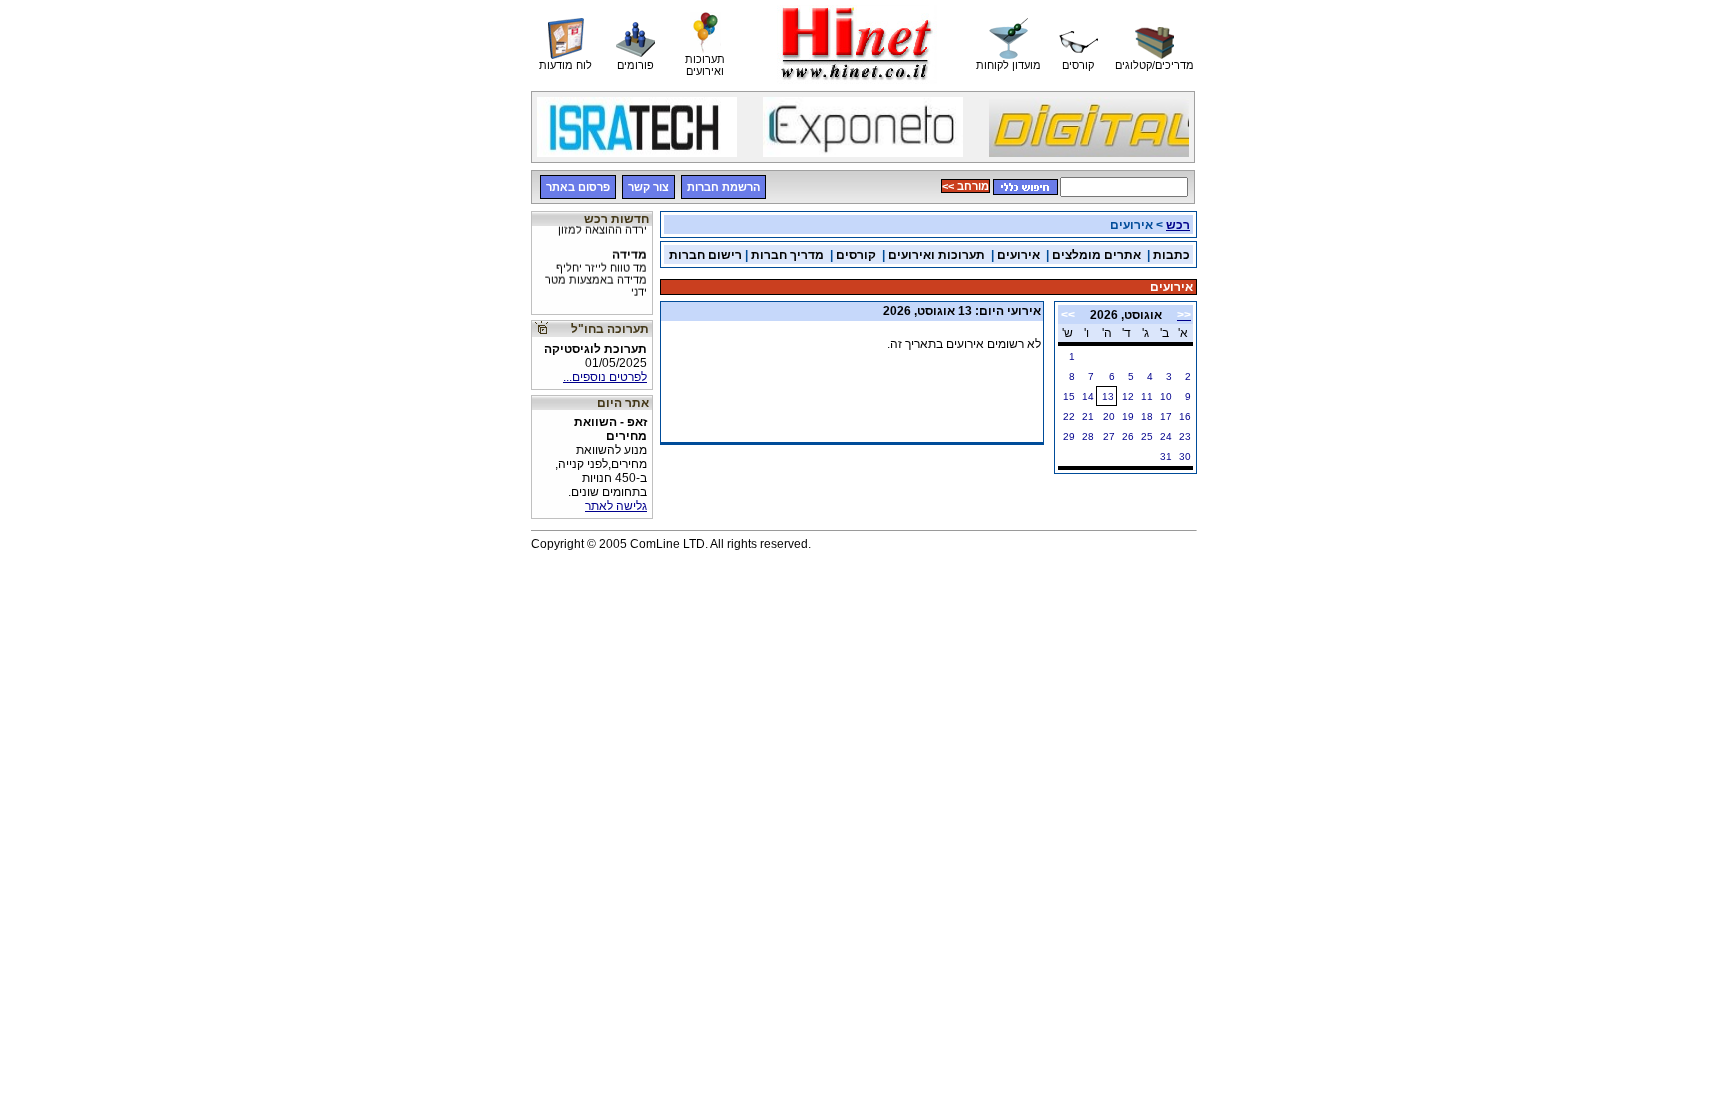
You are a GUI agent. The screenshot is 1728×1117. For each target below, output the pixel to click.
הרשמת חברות (723, 187)
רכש (1178, 225)
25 (1147, 436)
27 (1109, 436)
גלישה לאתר (616, 506)
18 (1147, 416)
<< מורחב (965, 186)
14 (1088, 396)
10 (1166, 396)
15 (1069, 396)
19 (1128, 416)
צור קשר (648, 187)
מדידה (596, 267)
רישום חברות (705, 255)
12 (1128, 396)
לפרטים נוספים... (605, 377)
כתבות (1171, 255)
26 (1128, 436)
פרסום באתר (578, 187)
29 (1069, 436)
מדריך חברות (787, 255)
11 (1147, 396)
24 (1166, 436)
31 (1166, 456)
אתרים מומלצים (1096, 255)
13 (1108, 396)
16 (1185, 416)
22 (1069, 416)
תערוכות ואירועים (936, 255)
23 (1185, 436)
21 (1088, 416)
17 (1166, 416)
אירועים (1018, 255)
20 (1109, 416)
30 (1185, 456)
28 (1088, 436)
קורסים (856, 255)
